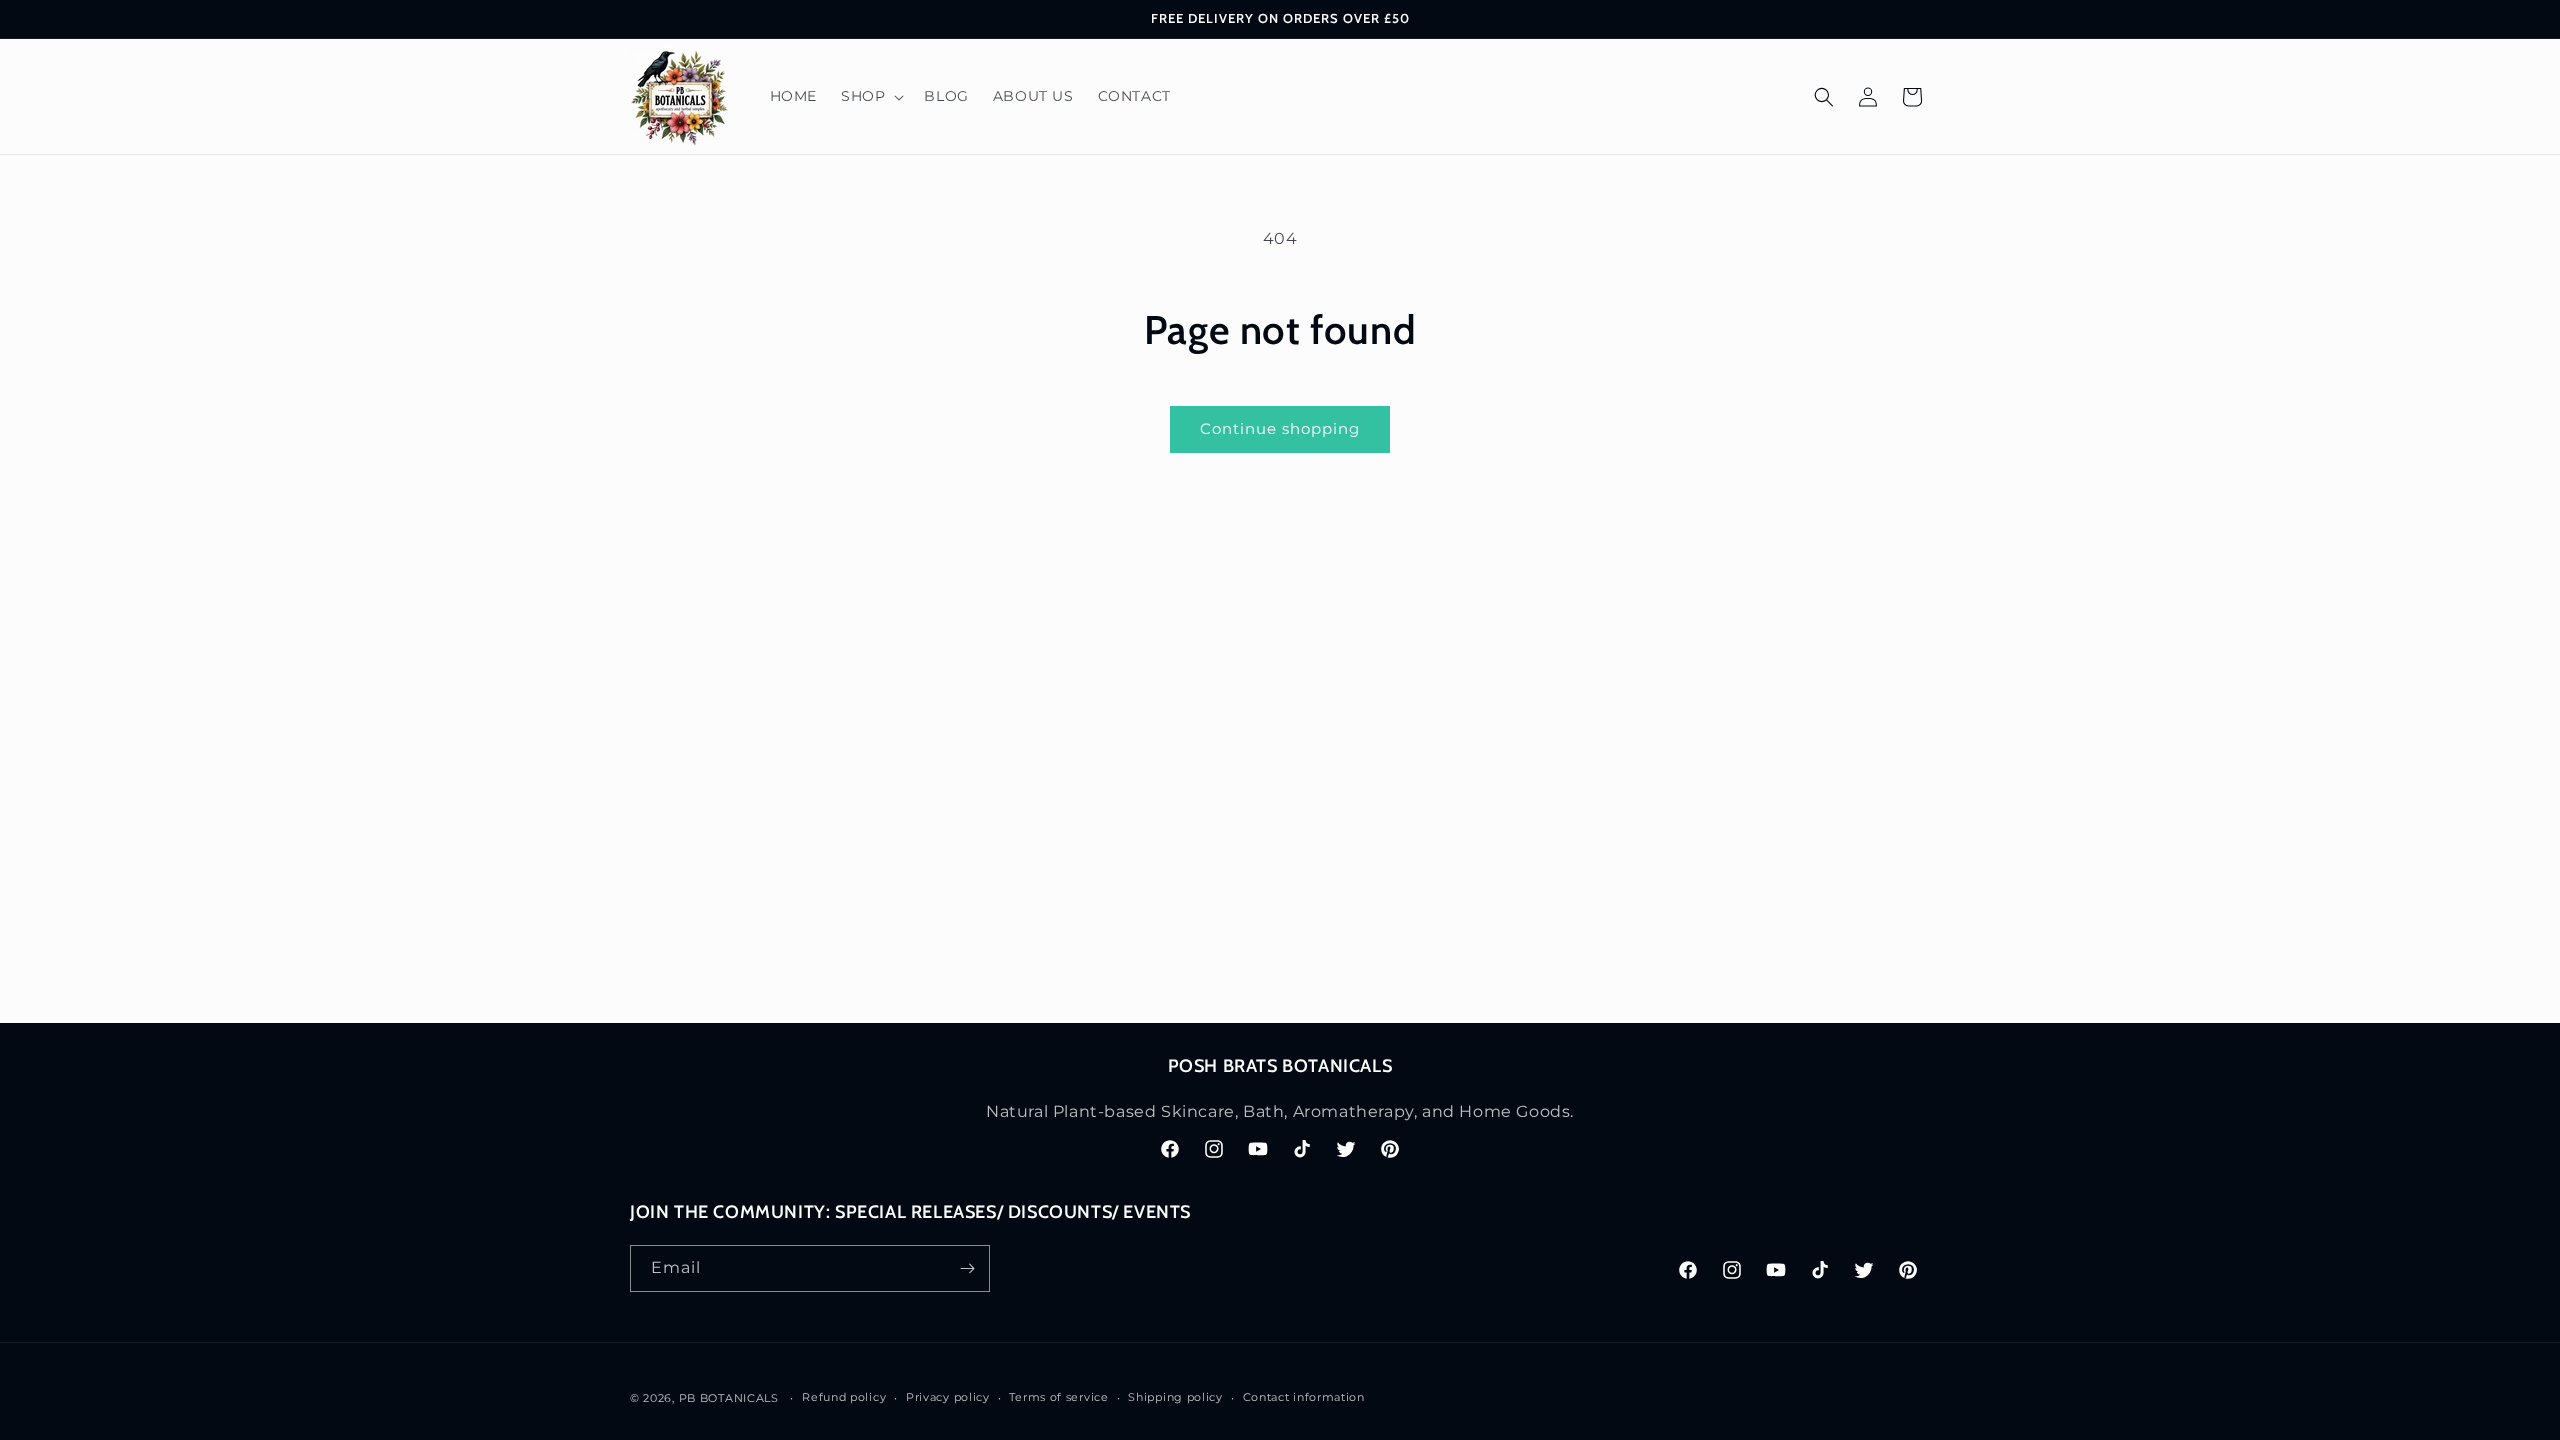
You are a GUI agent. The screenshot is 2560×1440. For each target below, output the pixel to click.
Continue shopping (1280, 428)
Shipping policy (1175, 1397)
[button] (870, 96)
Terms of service (1058, 1397)
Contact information (1304, 1397)
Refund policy (844, 1397)
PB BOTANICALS (729, 1398)
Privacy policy (948, 1397)
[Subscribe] (967, 1268)
